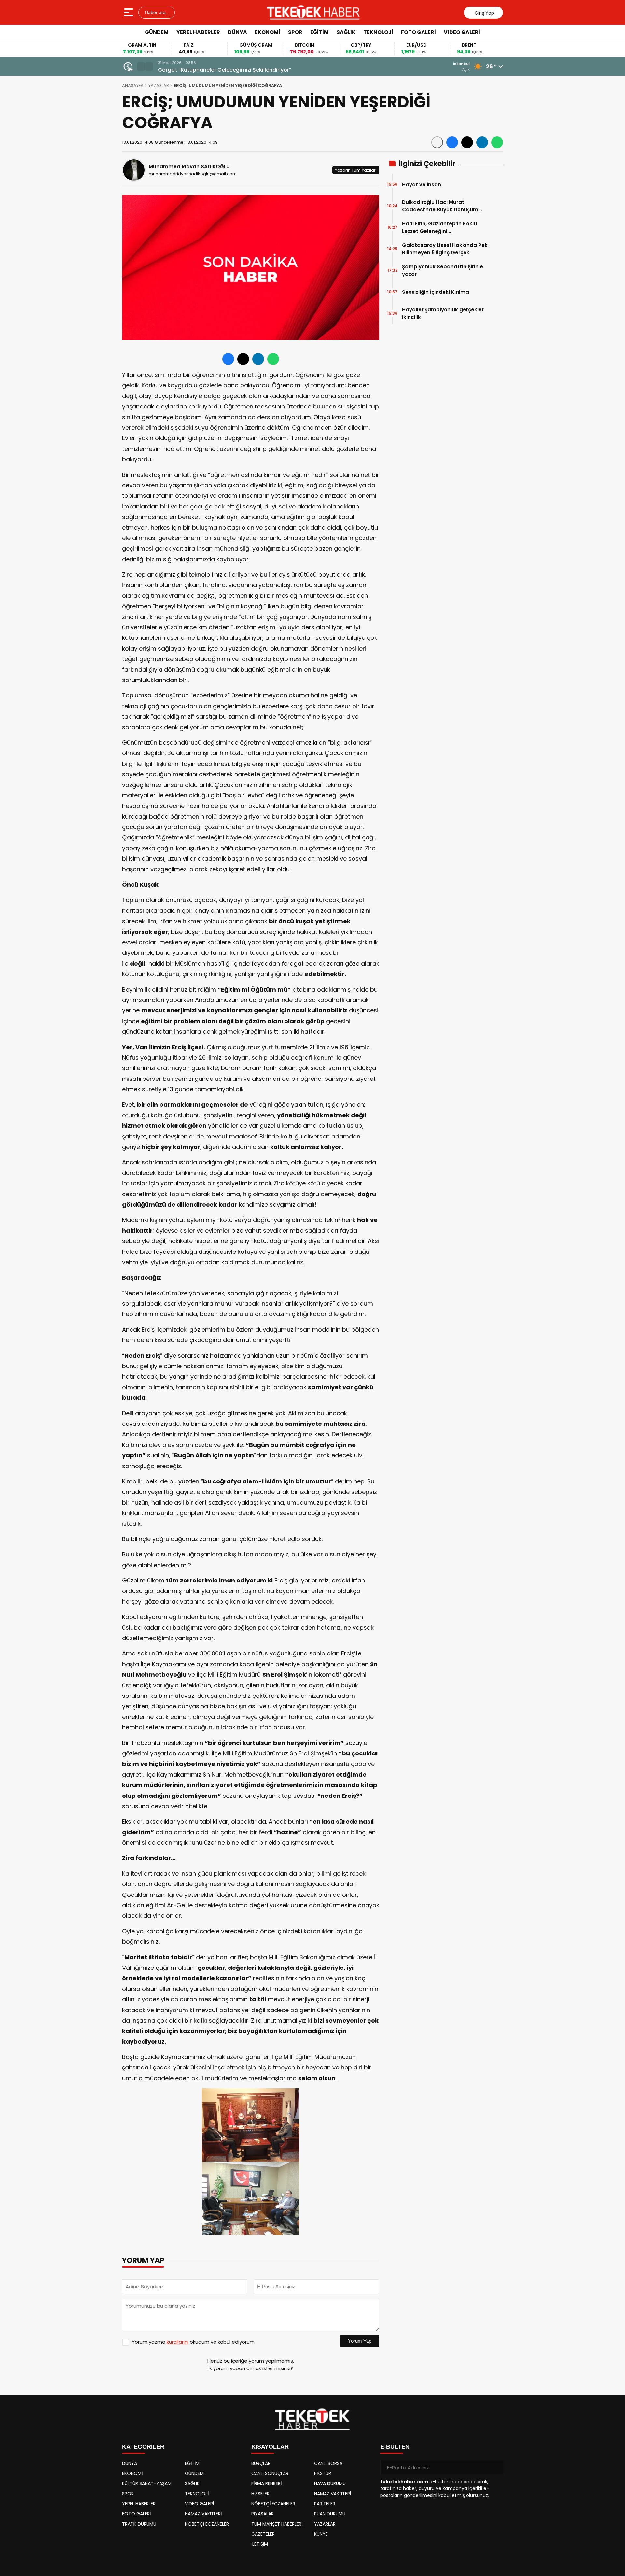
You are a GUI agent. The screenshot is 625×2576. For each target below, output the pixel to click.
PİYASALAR (263, 2514)
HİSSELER (260, 2494)
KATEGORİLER (143, 2447)
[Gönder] (495, 2468)
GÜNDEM (157, 32)
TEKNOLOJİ (378, 32)
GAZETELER (263, 2534)
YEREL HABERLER (198, 32)
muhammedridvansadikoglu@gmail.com (193, 174)
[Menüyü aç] (129, 12)
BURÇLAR (261, 2463)
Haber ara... (157, 12)
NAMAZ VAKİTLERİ (203, 2514)
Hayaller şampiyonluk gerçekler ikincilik (443, 313)
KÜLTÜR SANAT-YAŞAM (147, 2483)
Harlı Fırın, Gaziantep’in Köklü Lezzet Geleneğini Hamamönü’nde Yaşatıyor (439, 228)
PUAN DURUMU (330, 2514)
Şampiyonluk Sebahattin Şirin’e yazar (443, 270)
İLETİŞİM (260, 2544)
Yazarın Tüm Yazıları (356, 170)
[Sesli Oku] (437, 142)
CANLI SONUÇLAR (270, 2473)
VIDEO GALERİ (462, 32)
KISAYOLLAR (270, 2447)
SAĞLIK (346, 32)
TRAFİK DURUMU (139, 2524)
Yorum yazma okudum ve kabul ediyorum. (194, 2342)
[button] (141, 66)
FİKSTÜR (323, 2473)
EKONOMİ (268, 32)
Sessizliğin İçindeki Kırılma (436, 292)
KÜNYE (321, 2534)
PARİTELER (325, 2504)
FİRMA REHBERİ (266, 2483)
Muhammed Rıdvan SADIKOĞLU (189, 167)
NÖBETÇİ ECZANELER (207, 2524)
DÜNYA (237, 32)
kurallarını (178, 2342)
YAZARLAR (159, 86)
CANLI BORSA (328, 2463)
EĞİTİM (319, 32)
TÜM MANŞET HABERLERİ (277, 2524)
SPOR (295, 32)
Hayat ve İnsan (422, 185)
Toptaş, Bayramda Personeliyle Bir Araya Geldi (219, 70)
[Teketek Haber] (313, 12)
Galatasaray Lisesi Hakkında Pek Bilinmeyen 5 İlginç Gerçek (445, 249)
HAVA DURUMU (330, 2483)
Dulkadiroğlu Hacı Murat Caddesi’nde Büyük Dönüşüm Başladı (440, 206)
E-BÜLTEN (395, 2447)
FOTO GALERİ (418, 32)
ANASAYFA (133, 86)
